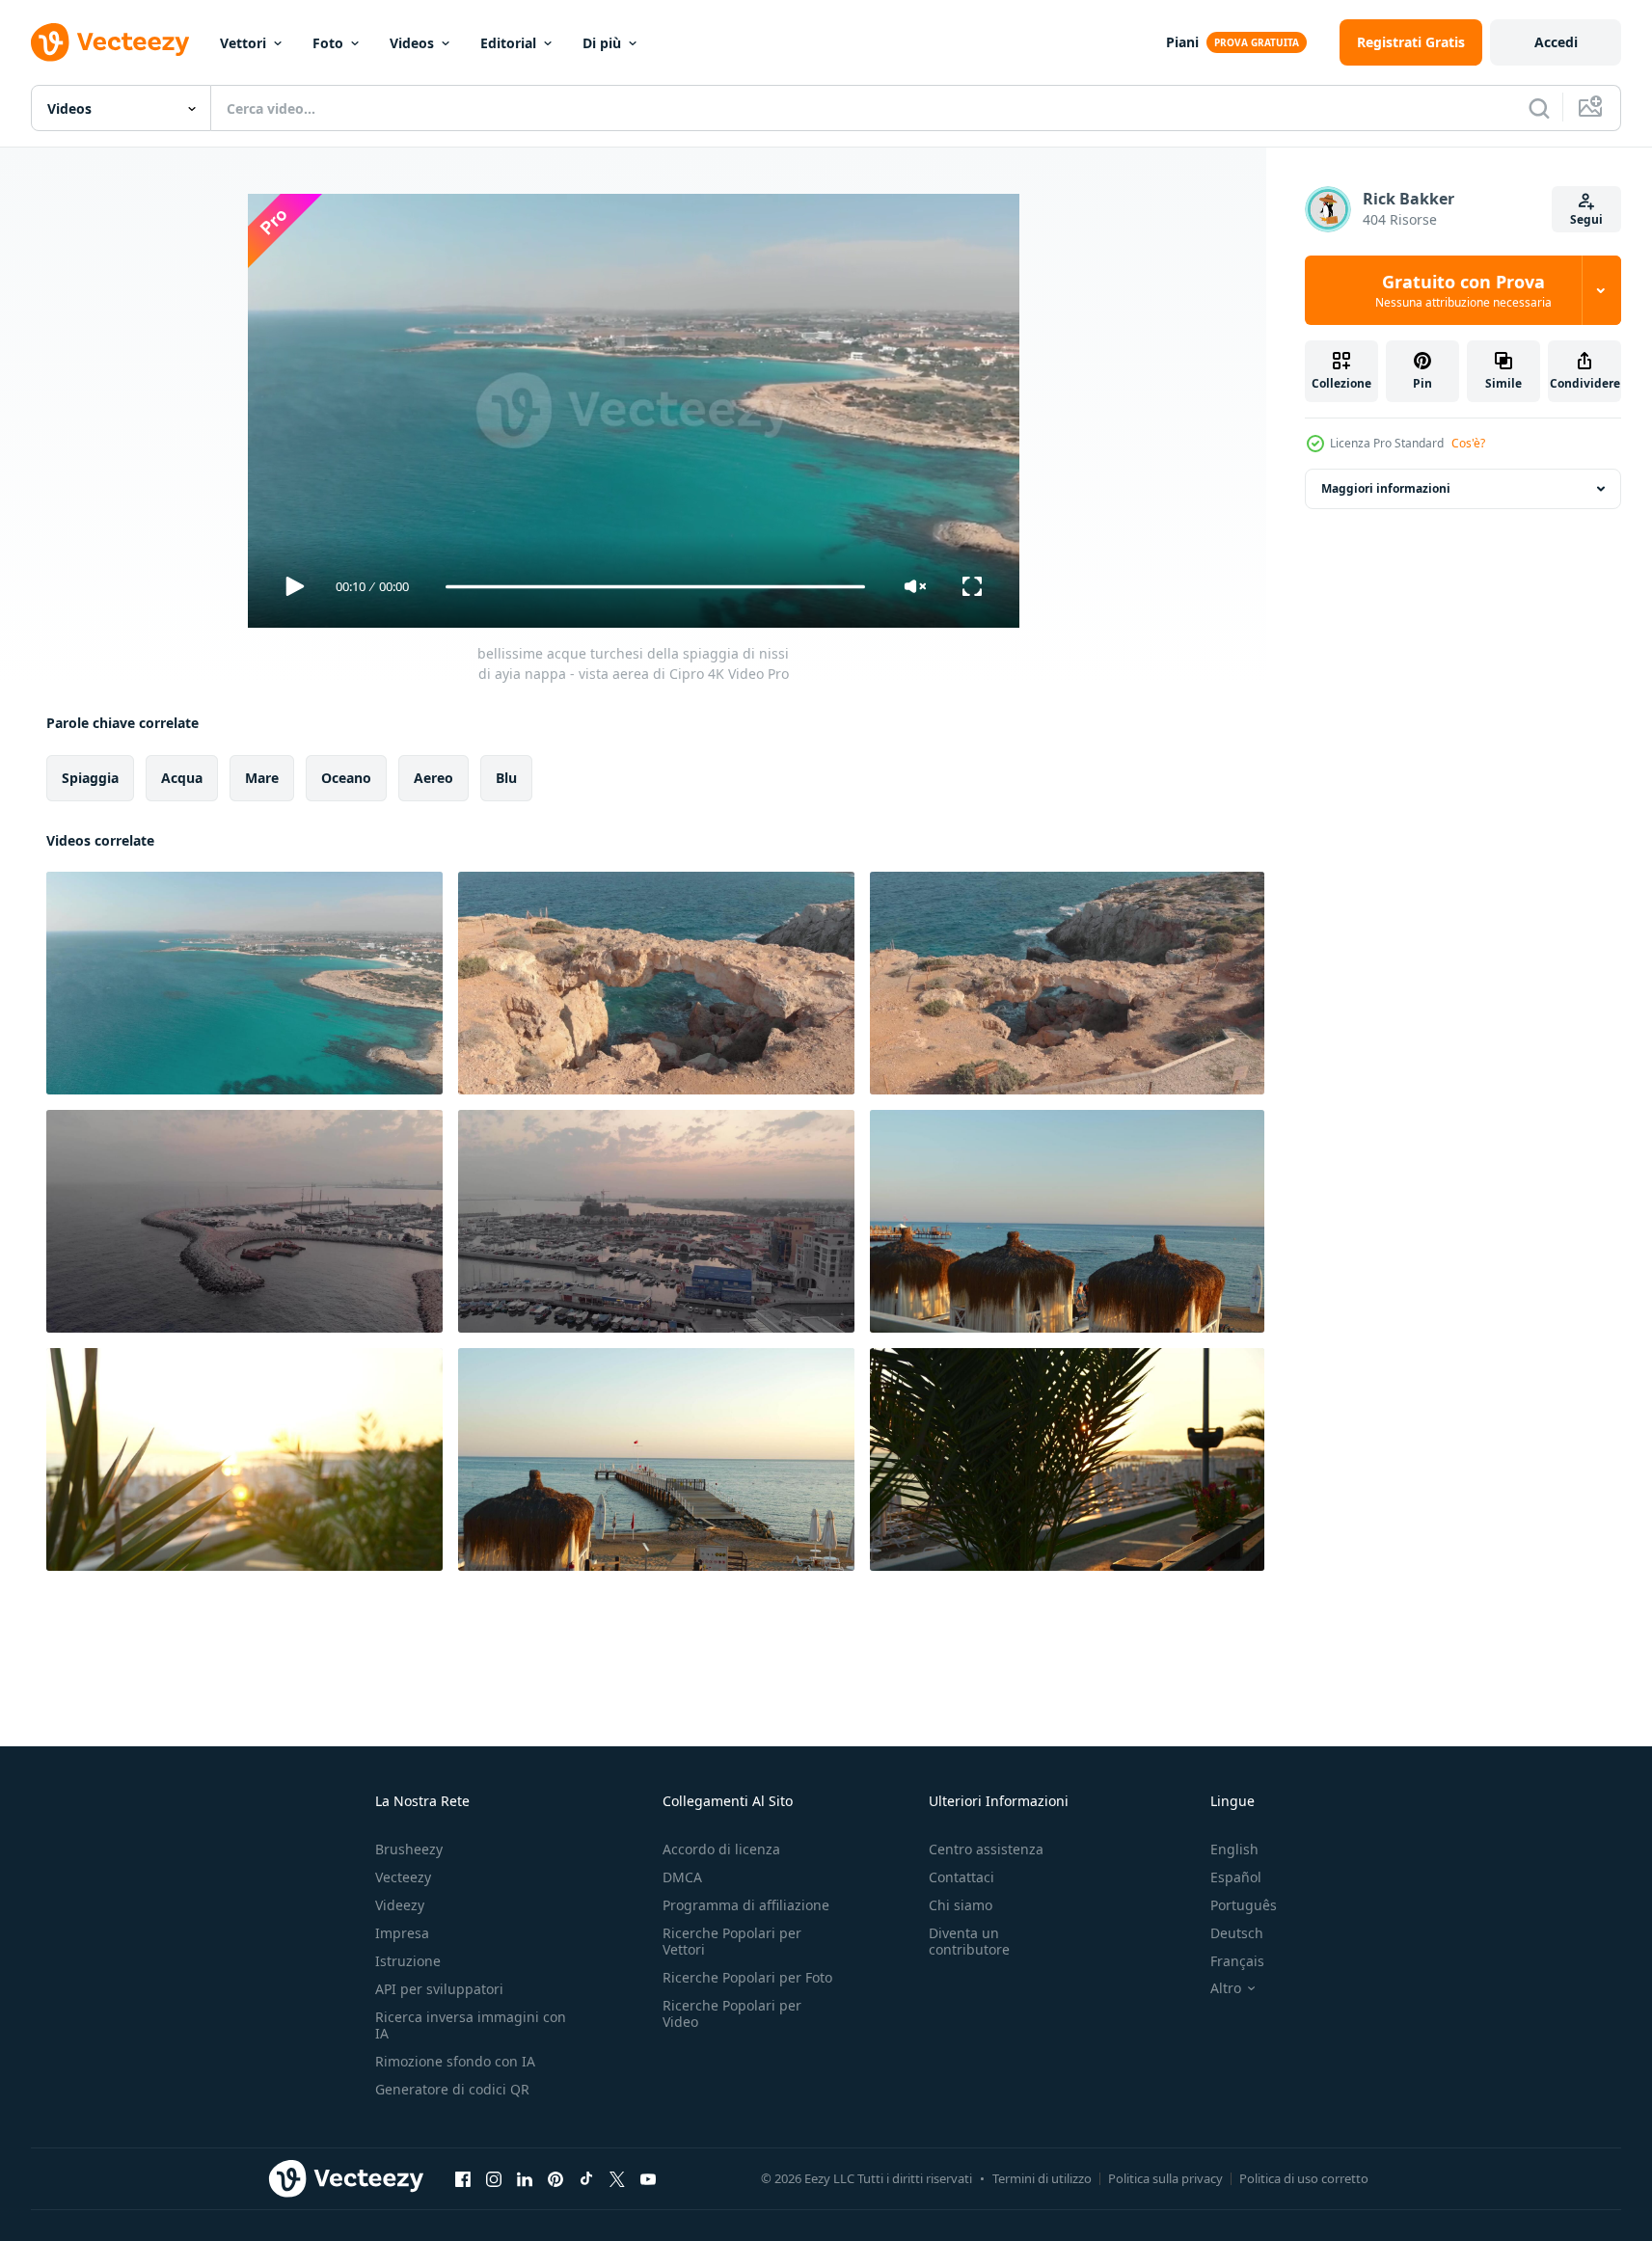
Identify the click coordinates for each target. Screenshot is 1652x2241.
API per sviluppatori (439, 1989)
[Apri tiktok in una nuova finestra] (586, 2178)
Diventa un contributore (969, 1941)
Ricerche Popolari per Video (732, 2013)
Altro (1226, 1988)
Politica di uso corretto (1304, 2178)
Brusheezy (409, 1849)
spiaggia (90, 778)
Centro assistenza (986, 1849)
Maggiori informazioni (1386, 488)
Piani (1182, 42)
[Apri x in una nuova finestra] (617, 2178)
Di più (602, 43)
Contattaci (961, 1877)
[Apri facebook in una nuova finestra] (463, 2178)
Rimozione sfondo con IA (455, 2061)
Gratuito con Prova (1463, 290)
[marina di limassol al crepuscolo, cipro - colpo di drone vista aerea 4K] (244, 1221)
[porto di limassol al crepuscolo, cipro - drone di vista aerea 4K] (656, 1221)
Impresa (402, 1933)
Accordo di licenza (721, 1849)
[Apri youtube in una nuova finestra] (648, 2178)
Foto (328, 43)
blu (506, 778)
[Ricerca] (1539, 108)
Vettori (243, 43)
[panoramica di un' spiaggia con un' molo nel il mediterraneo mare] (1067, 1221)
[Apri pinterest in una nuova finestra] (555, 2178)
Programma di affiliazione (746, 1905)
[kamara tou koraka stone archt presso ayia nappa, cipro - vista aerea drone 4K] (656, 983)
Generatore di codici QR (452, 2089)
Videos (412, 43)
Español (1236, 1877)
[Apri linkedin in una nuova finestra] (525, 2178)
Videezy (400, 1905)
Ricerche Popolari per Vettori (732, 1941)
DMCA (682, 1877)
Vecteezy (403, 1877)
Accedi (1556, 42)
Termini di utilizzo (1042, 2178)
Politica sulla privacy (1165, 2178)
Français (1237, 1961)
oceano (346, 778)
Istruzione (408, 1961)
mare (262, 778)
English (1234, 1849)
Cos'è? (1468, 443)
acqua (182, 778)
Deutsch (1237, 1933)
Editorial (508, 43)
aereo (433, 778)
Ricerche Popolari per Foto (747, 1977)
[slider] (655, 587)
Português (1244, 1905)
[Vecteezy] (110, 42)
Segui (1586, 219)
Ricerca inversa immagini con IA (471, 2025)
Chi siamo (961, 1905)
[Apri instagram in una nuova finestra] (494, 2178)
